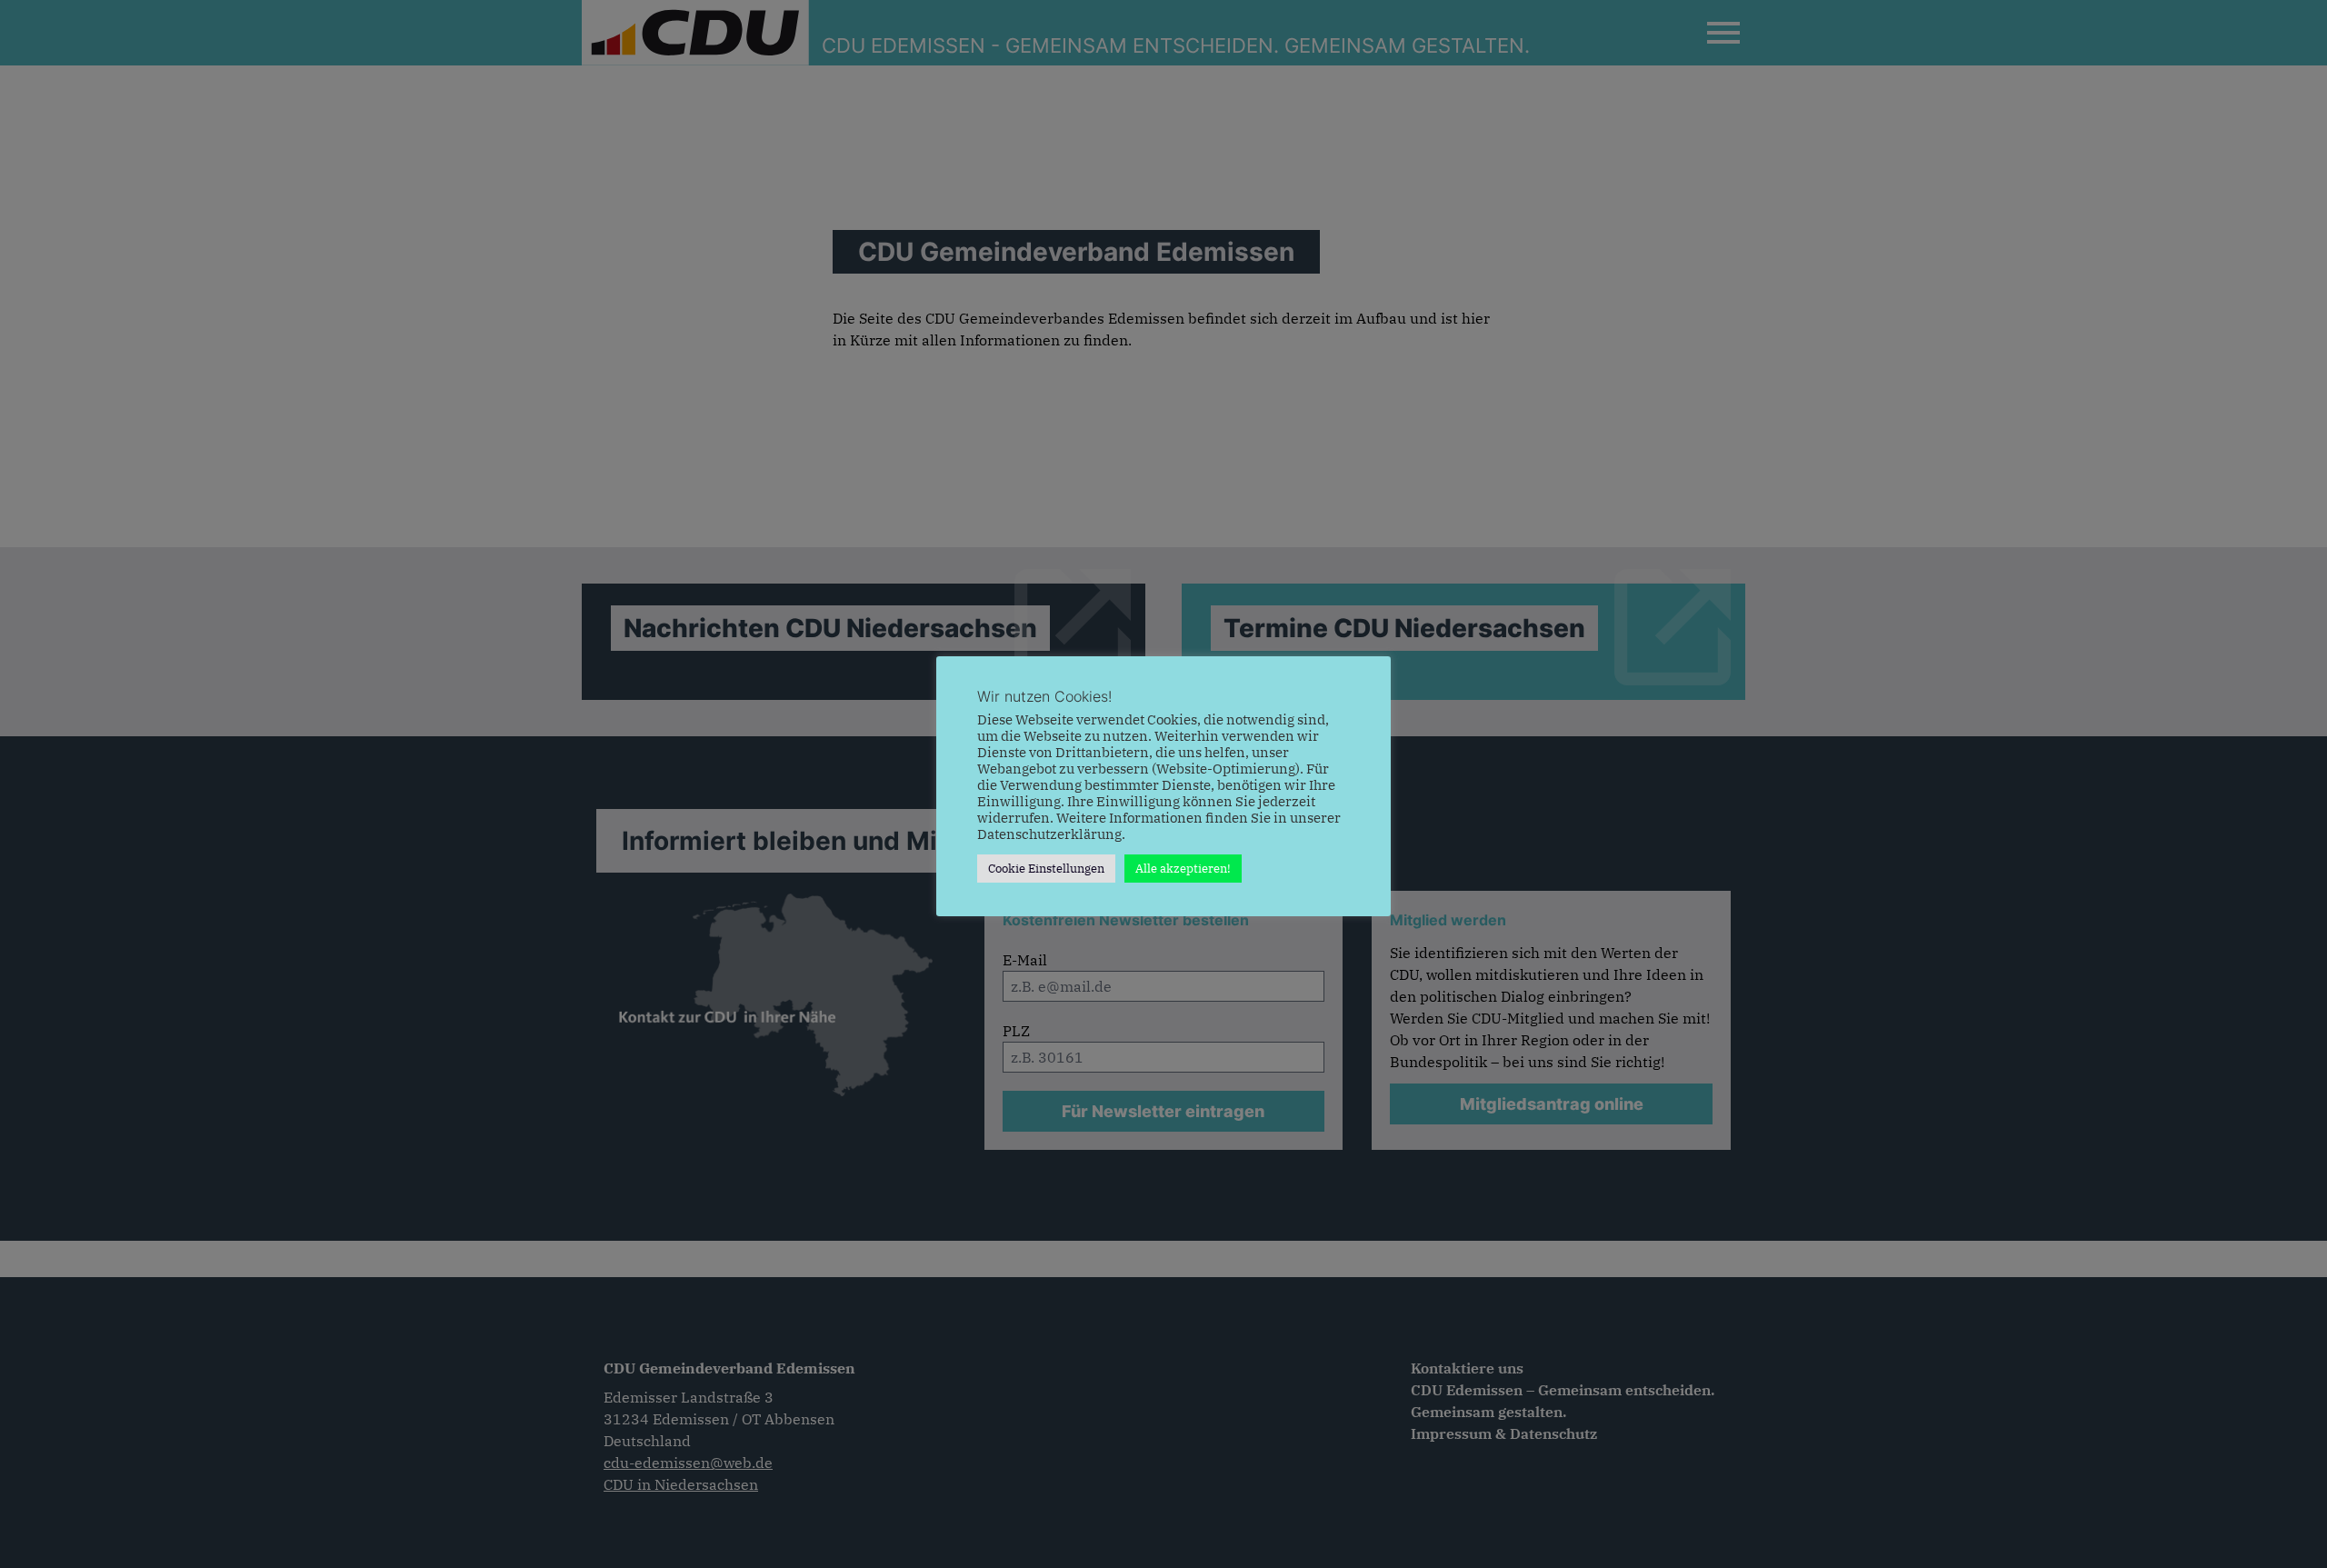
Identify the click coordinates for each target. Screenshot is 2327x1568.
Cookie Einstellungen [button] (1046, 869)
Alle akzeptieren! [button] (1183, 869)
